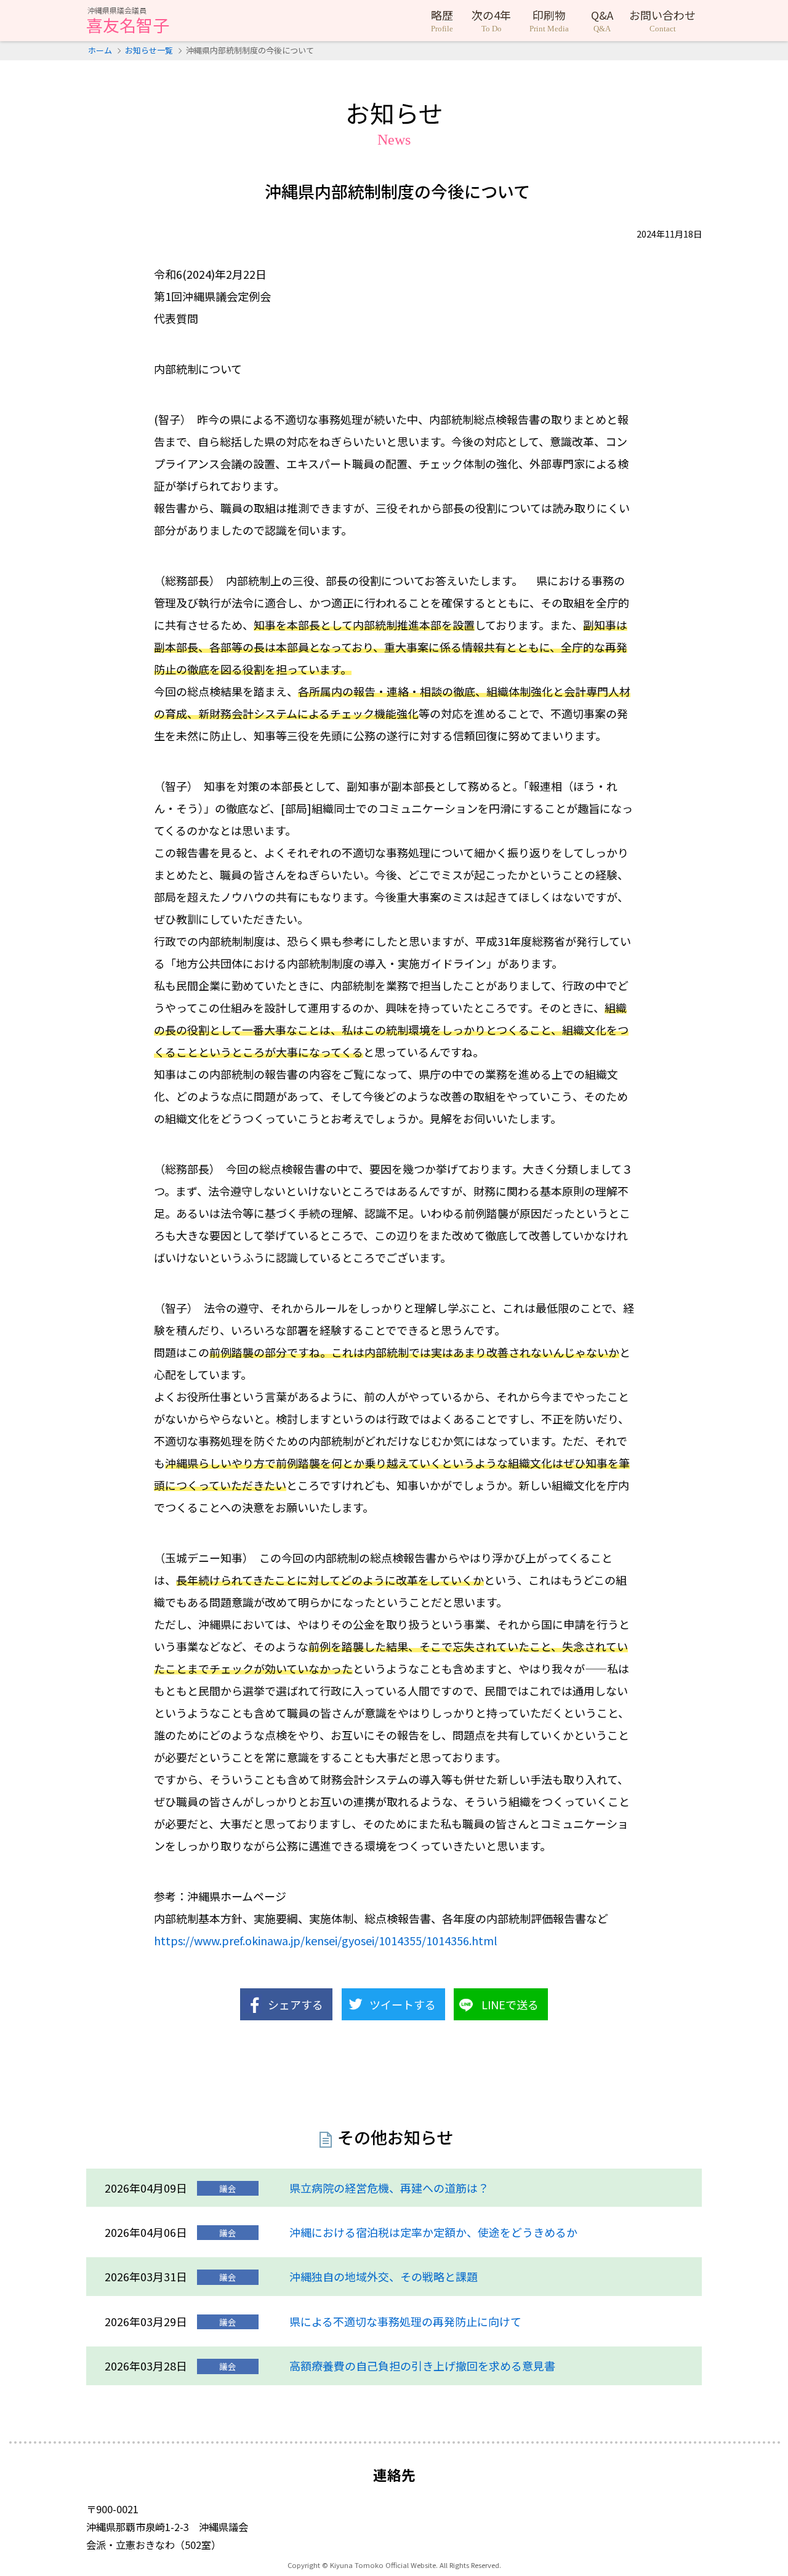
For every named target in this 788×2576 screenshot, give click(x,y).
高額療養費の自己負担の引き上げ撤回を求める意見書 (422, 2366)
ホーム (100, 50)
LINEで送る (510, 2004)
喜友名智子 (128, 22)
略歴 (442, 20)
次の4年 (491, 20)
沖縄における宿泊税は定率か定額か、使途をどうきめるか (433, 2232)
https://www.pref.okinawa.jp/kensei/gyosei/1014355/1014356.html (325, 1940)
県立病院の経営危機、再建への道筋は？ (389, 2188)
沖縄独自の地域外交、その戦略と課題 (384, 2276)
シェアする (295, 2004)
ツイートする (403, 2004)
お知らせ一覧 (149, 50)
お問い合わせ (662, 20)
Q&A (602, 20)
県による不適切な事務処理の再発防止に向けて (405, 2321)
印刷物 (549, 20)
